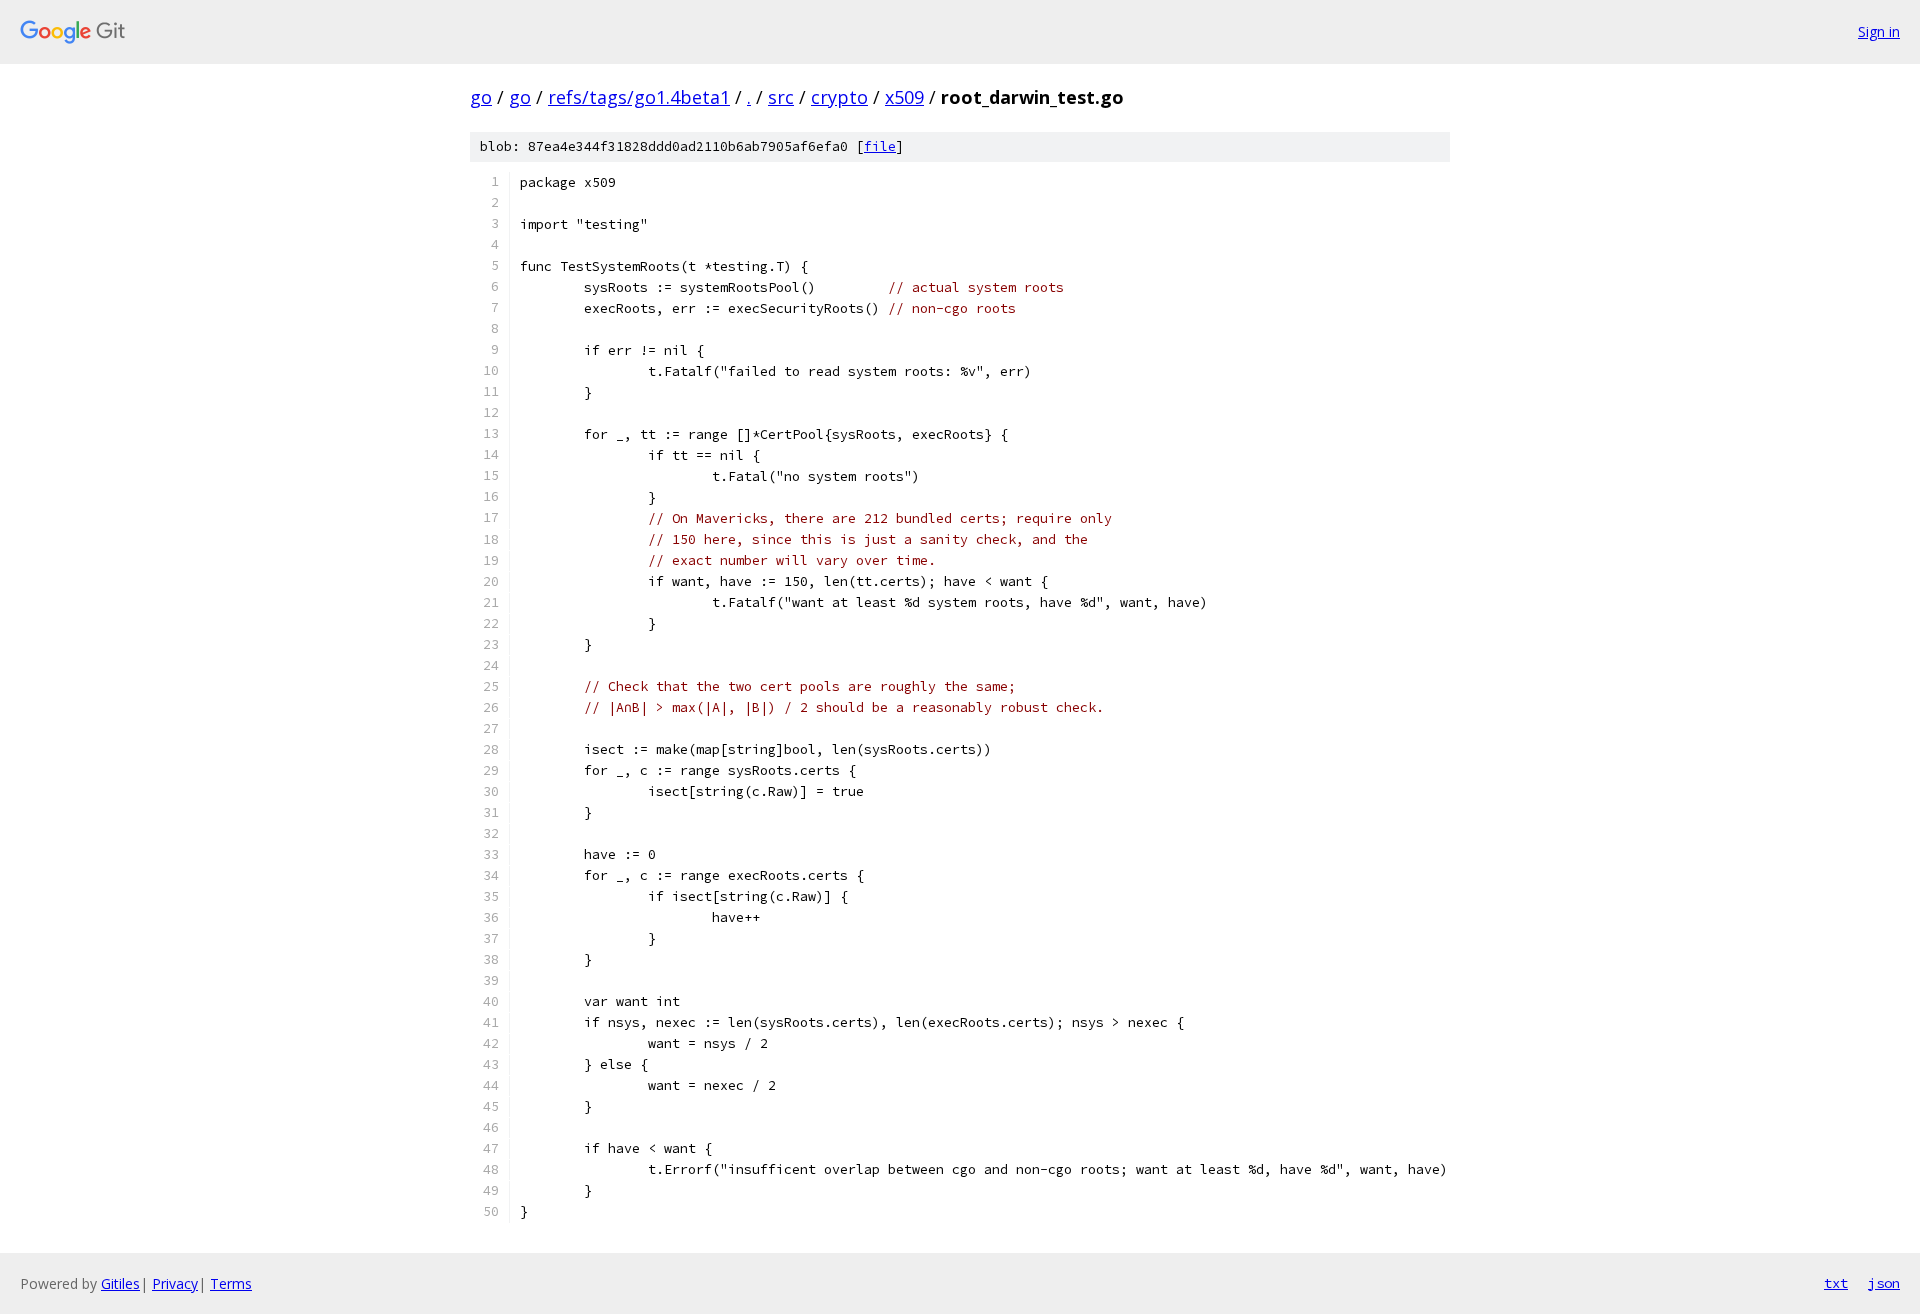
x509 (904, 97)
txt (1836, 1283)
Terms (231, 1283)
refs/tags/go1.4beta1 (639, 97)
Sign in (1879, 31)
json (1884, 1283)
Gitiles (120, 1283)
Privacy (175, 1283)
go (481, 97)
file (880, 146)
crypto (839, 97)
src (781, 97)
